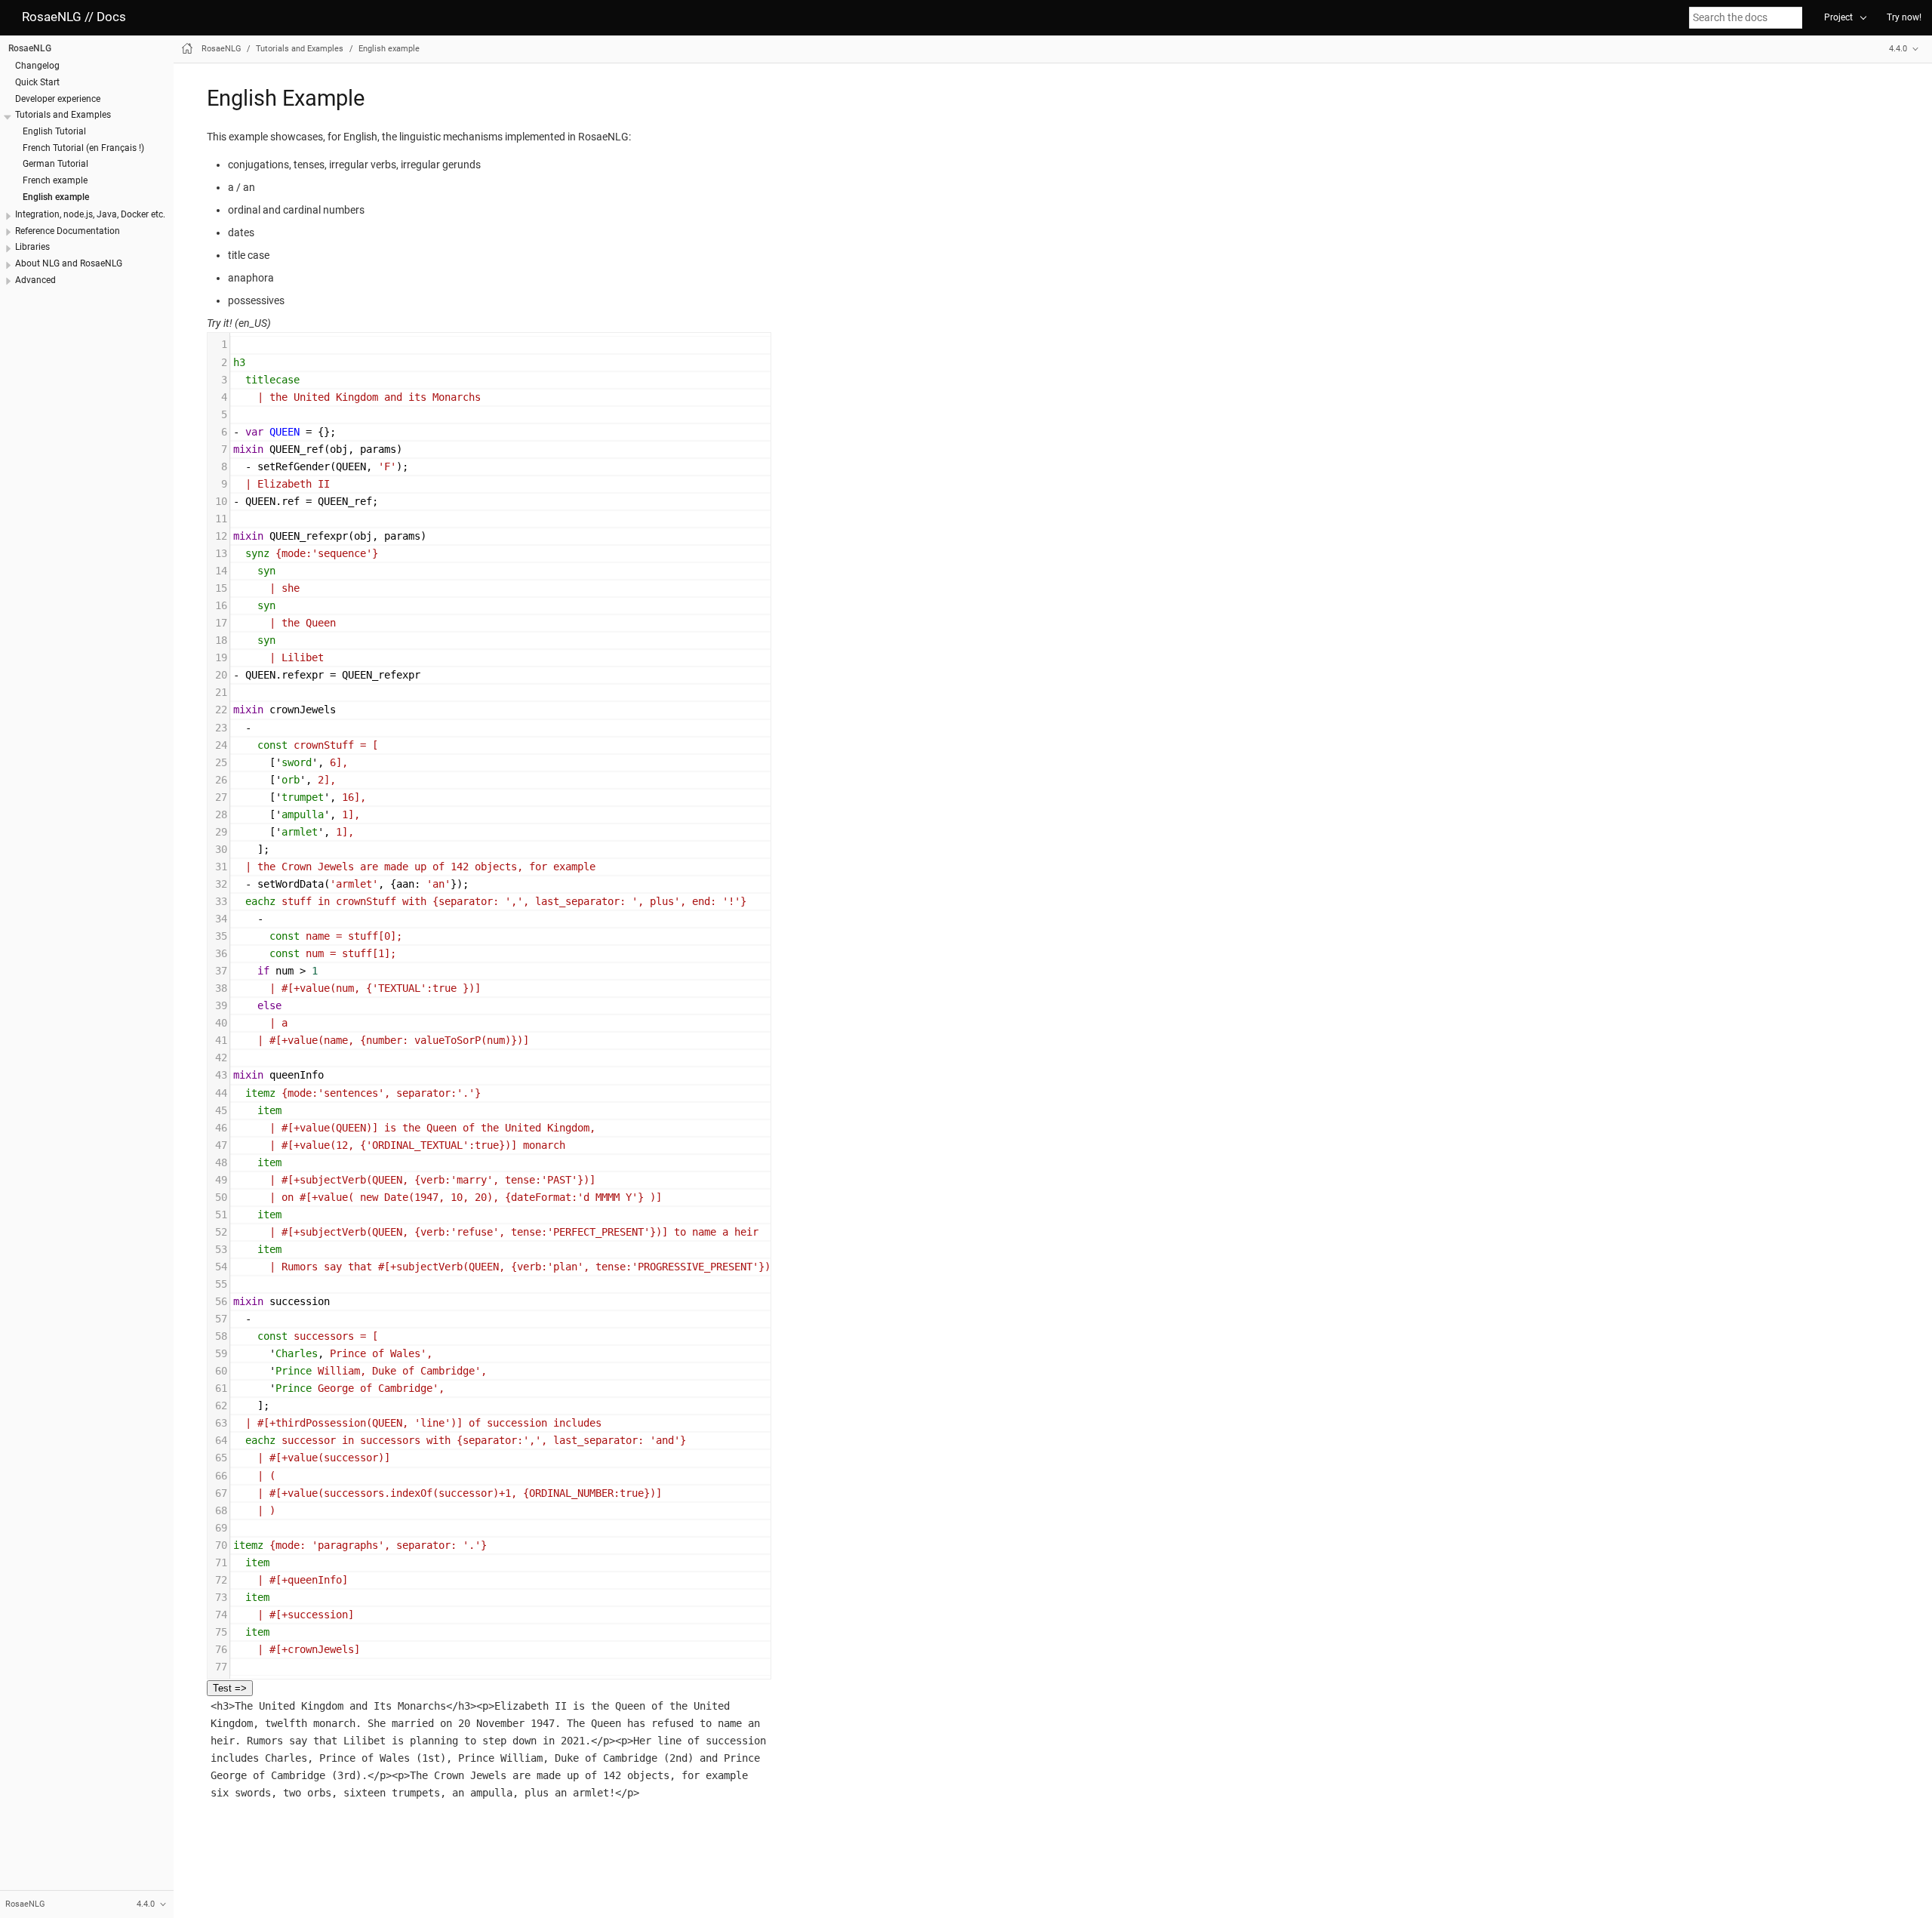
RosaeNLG (30, 48)
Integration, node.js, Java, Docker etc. (90, 214)
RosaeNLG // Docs (74, 17)
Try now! (1904, 17)
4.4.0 (1898, 49)
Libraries (32, 247)
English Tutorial (54, 131)
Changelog (37, 66)
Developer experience (58, 98)
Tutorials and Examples (63, 115)
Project (1838, 17)
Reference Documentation (68, 230)
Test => (230, 1688)
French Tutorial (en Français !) (83, 147)
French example (55, 180)
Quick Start (37, 82)
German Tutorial (55, 164)
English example (56, 196)
